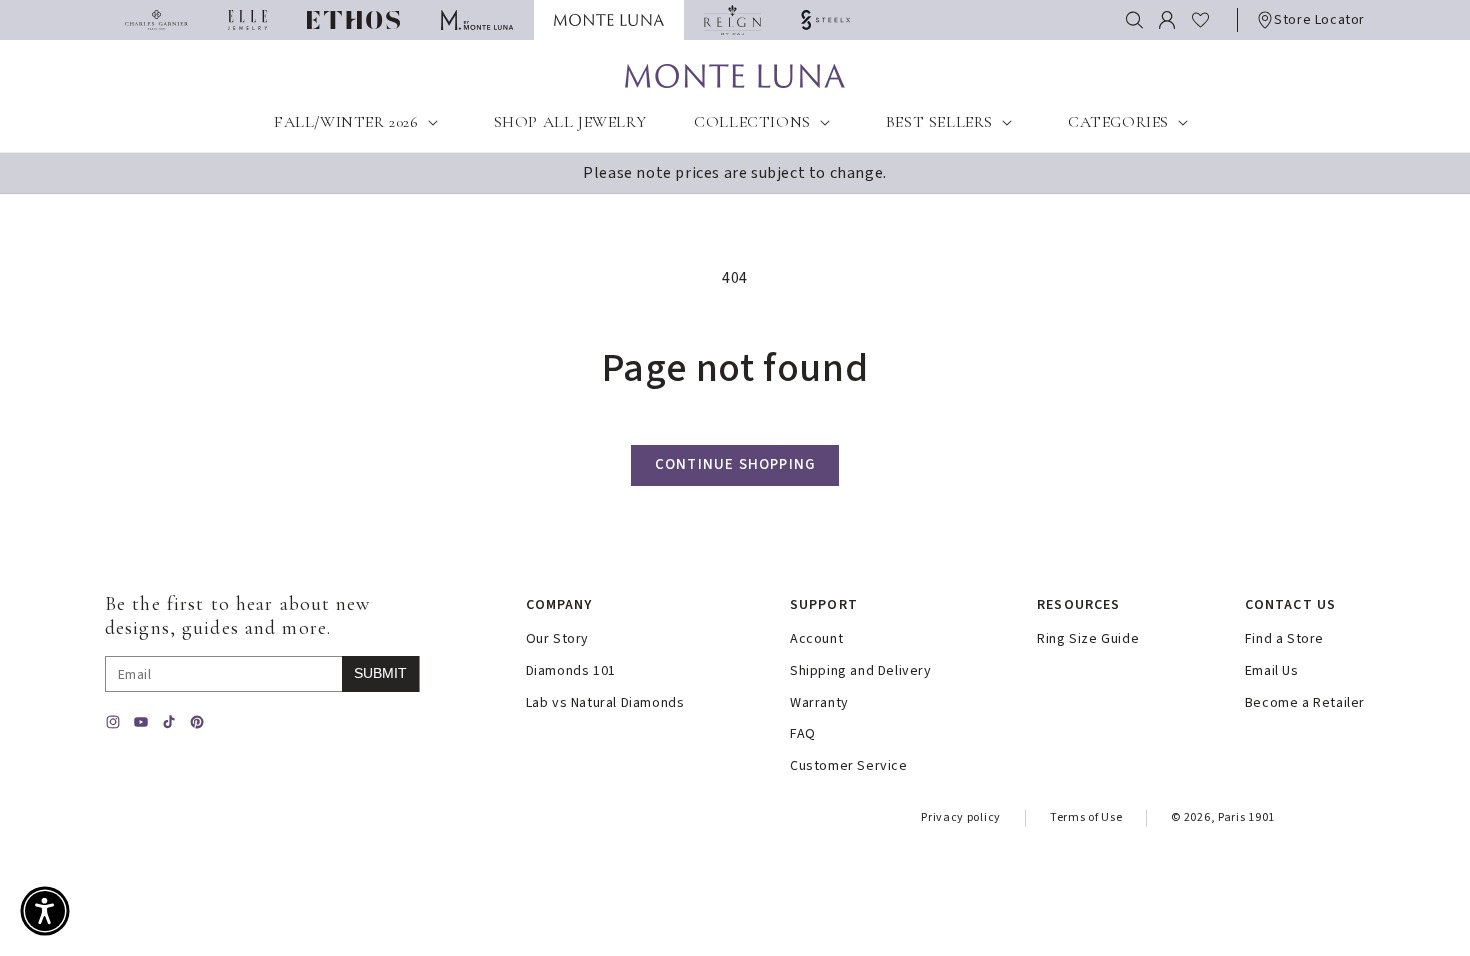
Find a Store (1284, 639)
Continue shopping (735, 464)
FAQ (803, 734)
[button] (1134, 20)
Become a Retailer (1305, 703)
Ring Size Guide (1088, 639)
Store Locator (1319, 20)
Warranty (819, 703)
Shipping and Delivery (861, 671)
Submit (380, 673)
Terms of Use (1086, 817)
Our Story (557, 639)
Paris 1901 (1246, 817)
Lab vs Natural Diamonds (605, 703)
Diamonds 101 (571, 671)
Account (816, 639)
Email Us (1272, 671)
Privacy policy (961, 817)
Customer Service (849, 766)
